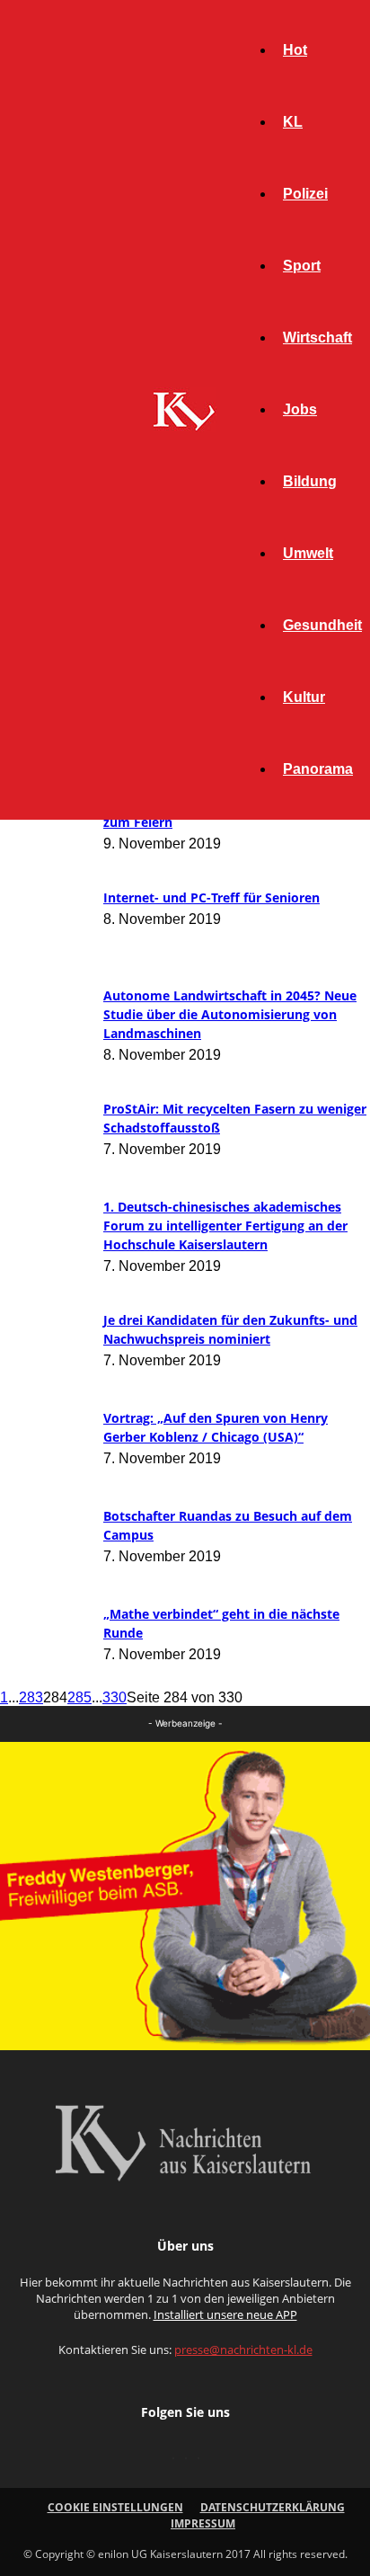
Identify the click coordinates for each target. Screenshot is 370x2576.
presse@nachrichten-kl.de (243, 2349)
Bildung (310, 481)
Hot (295, 50)
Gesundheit (322, 625)
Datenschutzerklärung (273, 2507)
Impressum (203, 2523)
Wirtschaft (317, 338)
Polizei (305, 194)
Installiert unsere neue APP (225, 2314)
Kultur (304, 697)
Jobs (300, 409)
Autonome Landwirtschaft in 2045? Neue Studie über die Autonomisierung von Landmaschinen (230, 1014)
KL (293, 122)
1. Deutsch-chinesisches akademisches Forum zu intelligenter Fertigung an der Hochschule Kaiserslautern (225, 1226)
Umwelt (308, 553)
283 (31, 1697)
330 (115, 1697)
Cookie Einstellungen (115, 2507)
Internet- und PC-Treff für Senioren (211, 897)
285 (79, 1697)
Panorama (318, 769)
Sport (302, 266)
